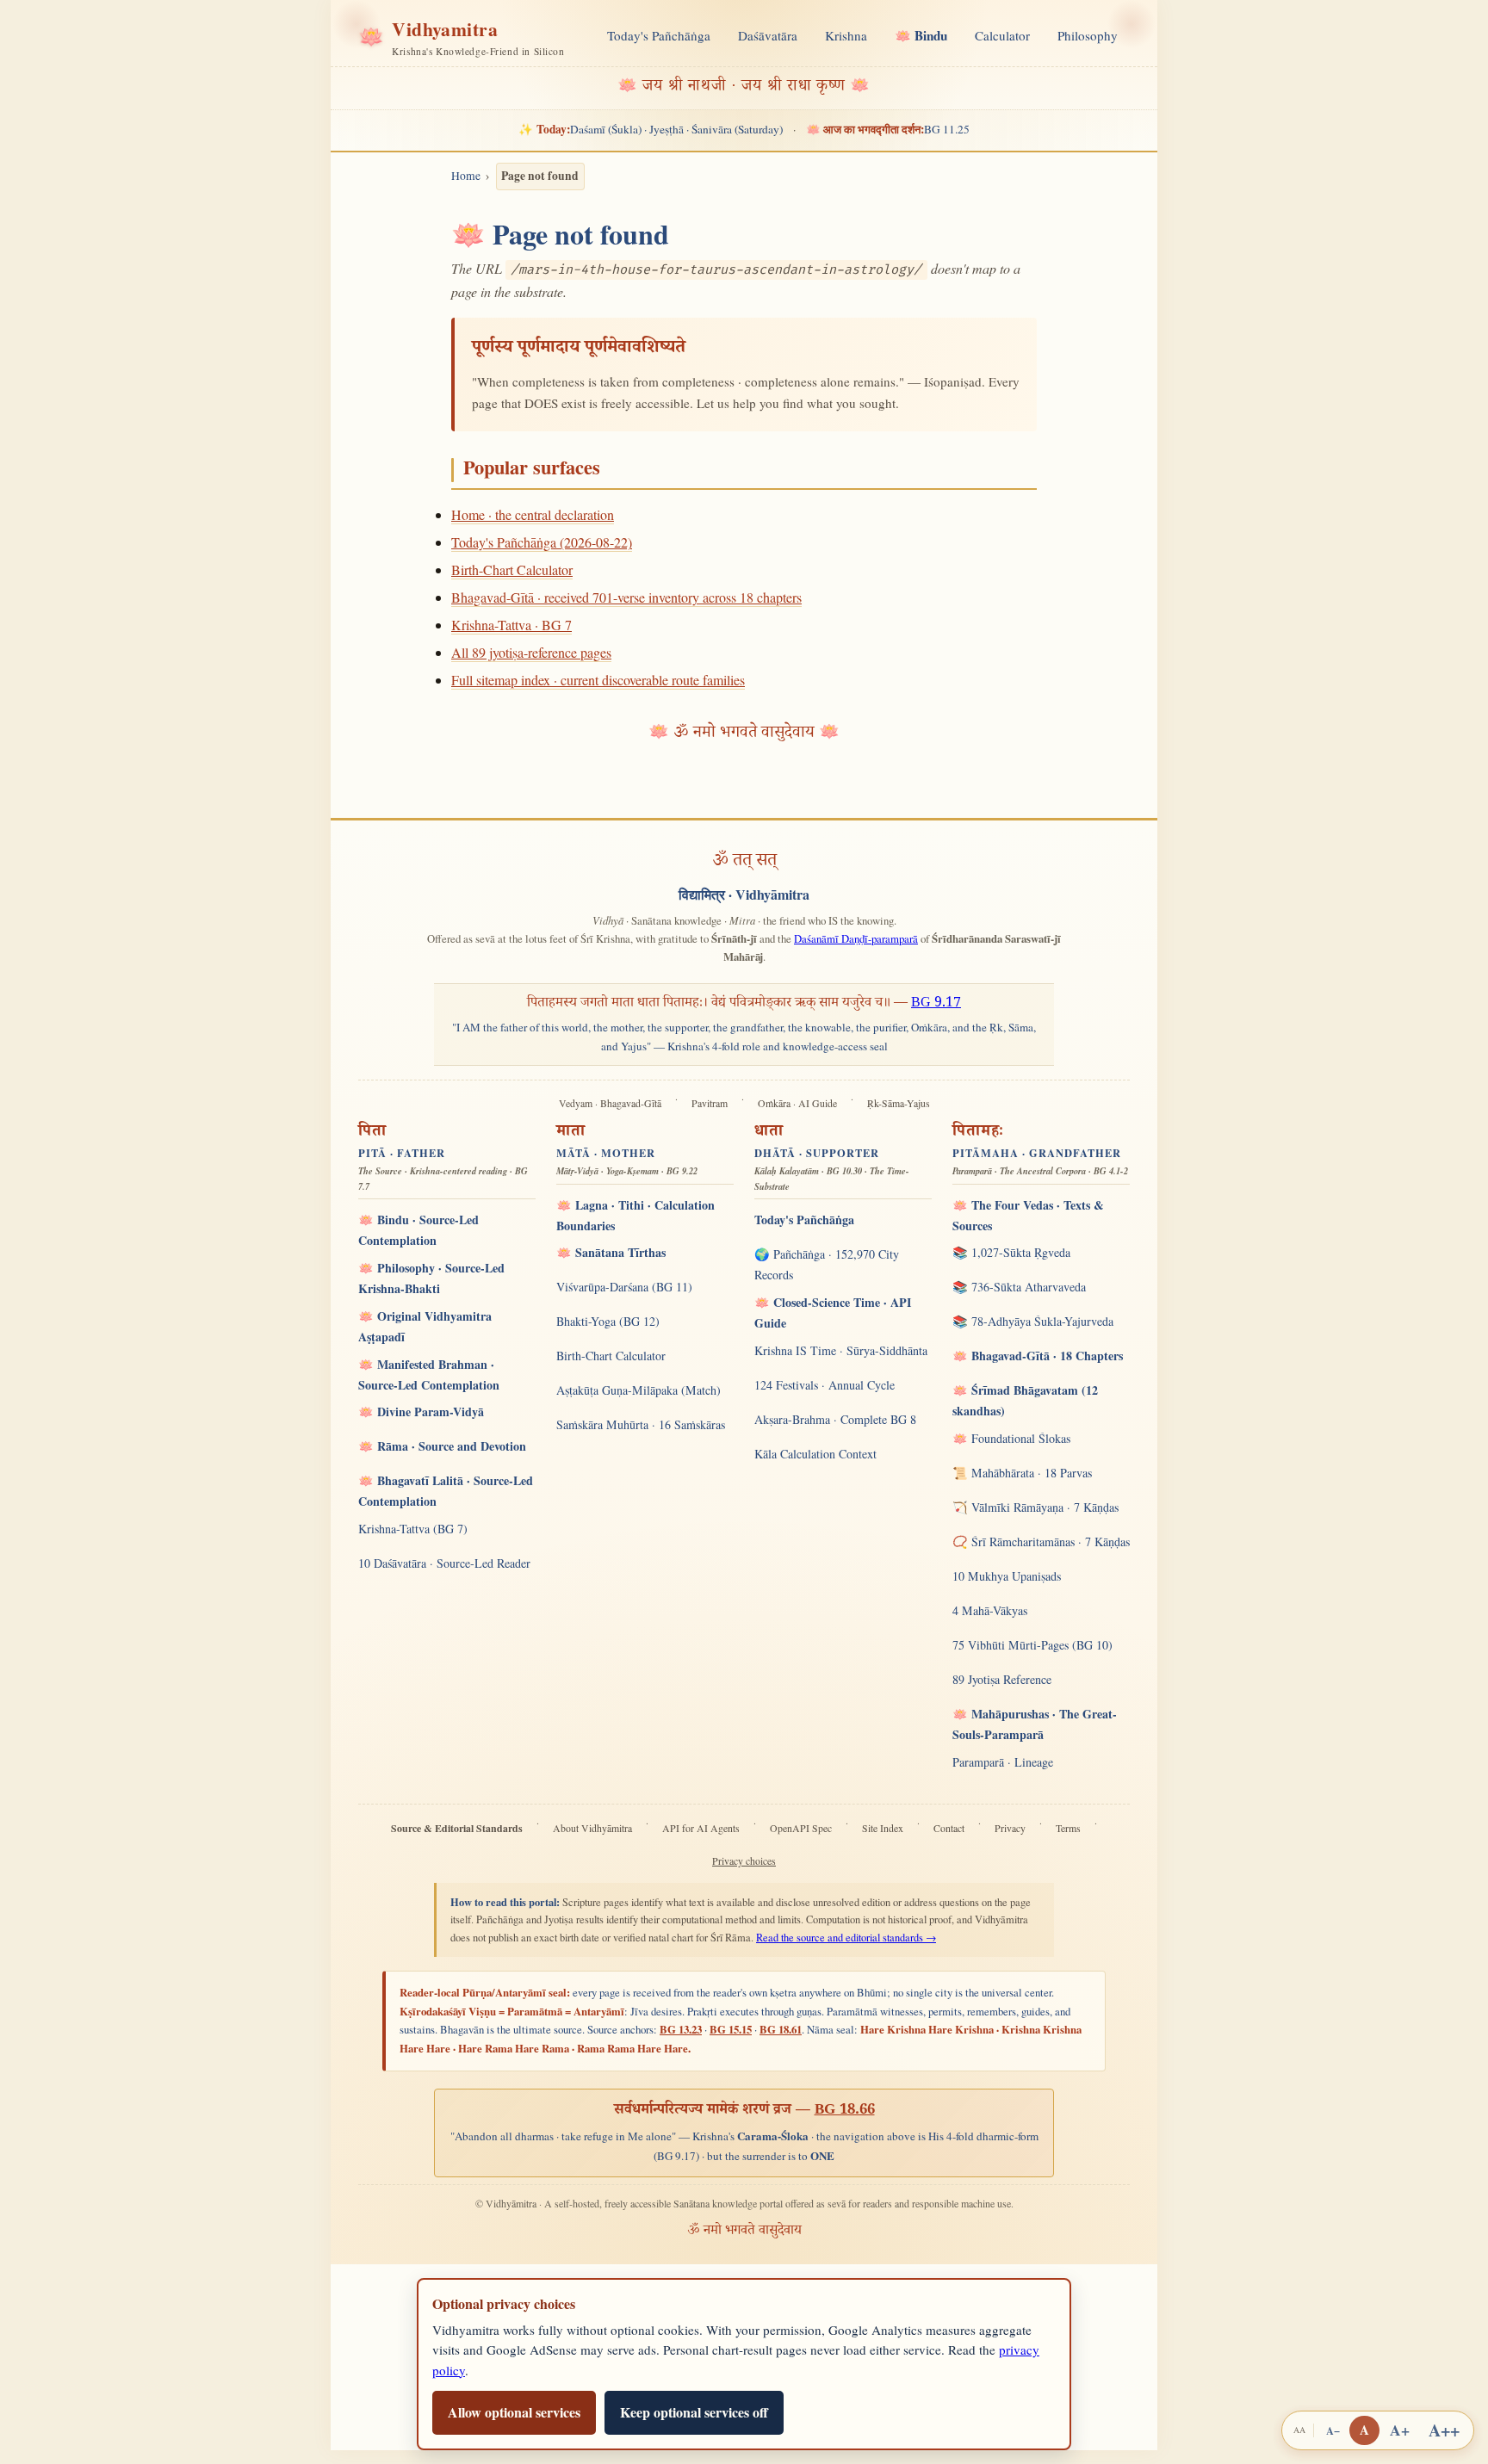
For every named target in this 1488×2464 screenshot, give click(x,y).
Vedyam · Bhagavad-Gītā (610, 1103)
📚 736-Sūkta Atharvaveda (1019, 1287)
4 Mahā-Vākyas (990, 1610)
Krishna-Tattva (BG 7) (413, 1529)
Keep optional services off (694, 2412)
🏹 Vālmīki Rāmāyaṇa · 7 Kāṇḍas (1035, 1507)
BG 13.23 (681, 2029)
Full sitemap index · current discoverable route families (598, 680)
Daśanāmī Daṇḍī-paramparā (856, 938)
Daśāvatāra (768, 35)
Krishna (846, 35)
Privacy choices (744, 1861)
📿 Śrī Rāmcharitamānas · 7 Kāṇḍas (1041, 1542)
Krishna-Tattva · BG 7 (512, 625)
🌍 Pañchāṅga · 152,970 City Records (827, 1264)
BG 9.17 (936, 1004)
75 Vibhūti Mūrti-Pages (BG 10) (1032, 1645)
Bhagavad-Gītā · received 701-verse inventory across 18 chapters (626, 597)
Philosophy (1088, 35)
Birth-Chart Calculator (512, 570)
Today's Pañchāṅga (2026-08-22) (542, 542)
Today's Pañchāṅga (659, 35)
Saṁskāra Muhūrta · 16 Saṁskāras (641, 1424)
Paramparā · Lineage (1003, 1762)
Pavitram (710, 1103)
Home (466, 176)
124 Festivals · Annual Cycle (825, 1385)
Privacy (1010, 1828)
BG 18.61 (781, 2029)
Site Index (883, 1828)
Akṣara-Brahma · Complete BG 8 (835, 1419)
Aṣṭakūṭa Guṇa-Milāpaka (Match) (639, 1390)
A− (1333, 2430)
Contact (949, 1828)
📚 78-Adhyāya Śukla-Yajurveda (1033, 1321)
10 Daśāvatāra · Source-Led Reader (444, 1563)
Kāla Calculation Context (815, 1454)
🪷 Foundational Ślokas (1011, 1438)
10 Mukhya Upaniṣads (1007, 1576)
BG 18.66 (845, 2111)
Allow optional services (514, 2412)
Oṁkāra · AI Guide (797, 1103)
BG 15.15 (731, 2029)
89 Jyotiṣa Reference (1002, 1679)
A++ (1444, 2430)
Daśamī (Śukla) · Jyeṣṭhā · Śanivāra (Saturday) (650, 129)
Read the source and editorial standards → (846, 1938)
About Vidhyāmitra (592, 1828)
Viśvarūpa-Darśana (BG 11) (624, 1287)
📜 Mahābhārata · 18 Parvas (1022, 1473)
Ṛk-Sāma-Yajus (899, 1103)
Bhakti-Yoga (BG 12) (608, 1321)
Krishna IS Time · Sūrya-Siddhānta (841, 1350)
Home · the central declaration (533, 514)
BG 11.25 (888, 129)
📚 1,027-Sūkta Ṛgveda (1011, 1252)
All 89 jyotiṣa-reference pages (531, 652)
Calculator (1002, 35)
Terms (1068, 1828)
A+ (1400, 2430)
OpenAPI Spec (801, 1828)
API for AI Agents (701, 1828)
